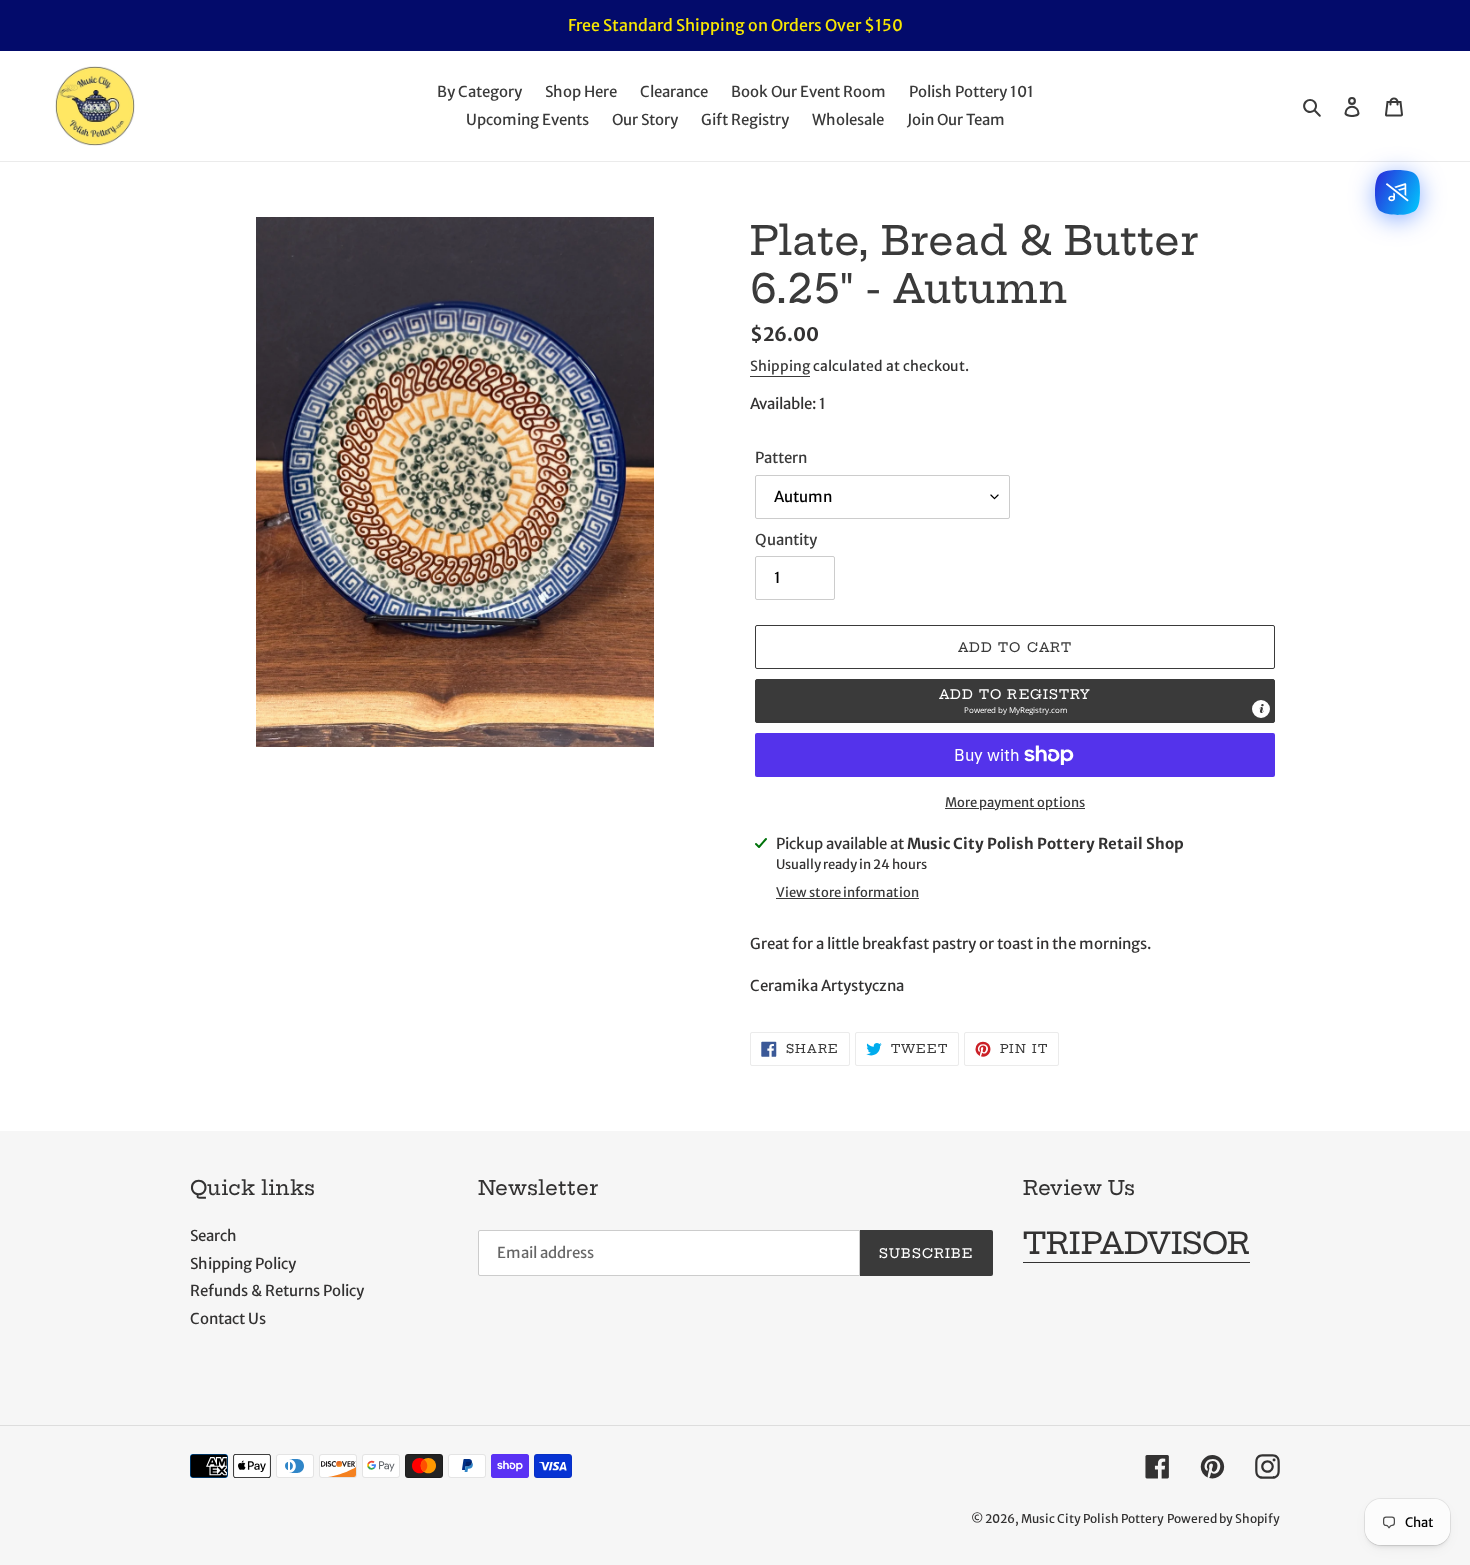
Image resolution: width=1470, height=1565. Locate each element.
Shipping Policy (243, 1263)
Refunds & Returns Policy (277, 1290)
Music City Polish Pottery (1092, 1518)
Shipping (780, 366)
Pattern (781, 457)
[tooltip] (1261, 709)
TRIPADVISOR (1136, 1243)
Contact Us (228, 1318)
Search (213, 1235)
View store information (847, 892)
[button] (1015, 701)
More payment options (1015, 802)
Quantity (786, 539)
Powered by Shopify (1223, 1518)
